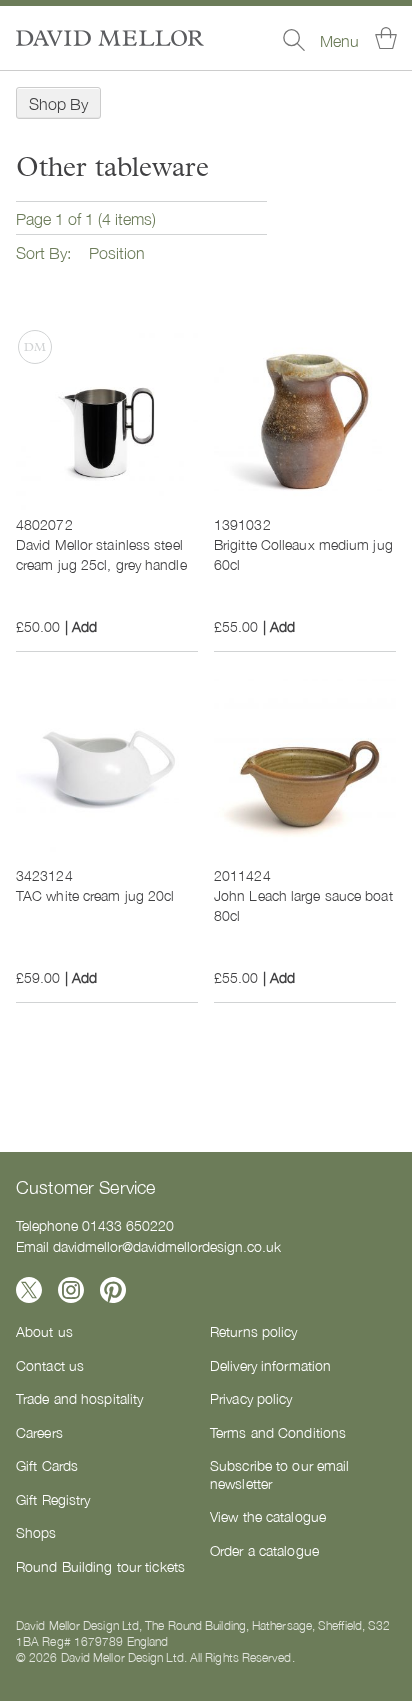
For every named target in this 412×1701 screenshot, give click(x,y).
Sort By (41, 252)
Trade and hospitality (79, 1398)
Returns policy (254, 1331)
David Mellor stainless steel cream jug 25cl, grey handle (101, 554)
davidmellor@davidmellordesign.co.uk (167, 1246)
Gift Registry (53, 1499)
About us (44, 1331)
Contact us (50, 1365)
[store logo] (110, 38)
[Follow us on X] (29, 1290)
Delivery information (270, 1365)
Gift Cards (47, 1465)
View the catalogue (268, 1516)
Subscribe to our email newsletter (279, 1474)
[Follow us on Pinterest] (113, 1290)
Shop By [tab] (58, 103)
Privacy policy (251, 1398)
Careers (39, 1432)
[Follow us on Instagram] (71, 1290)
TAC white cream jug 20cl (95, 895)
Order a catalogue (264, 1550)
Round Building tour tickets (100, 1566)
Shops (36, 1532)
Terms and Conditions (278, 1432)
